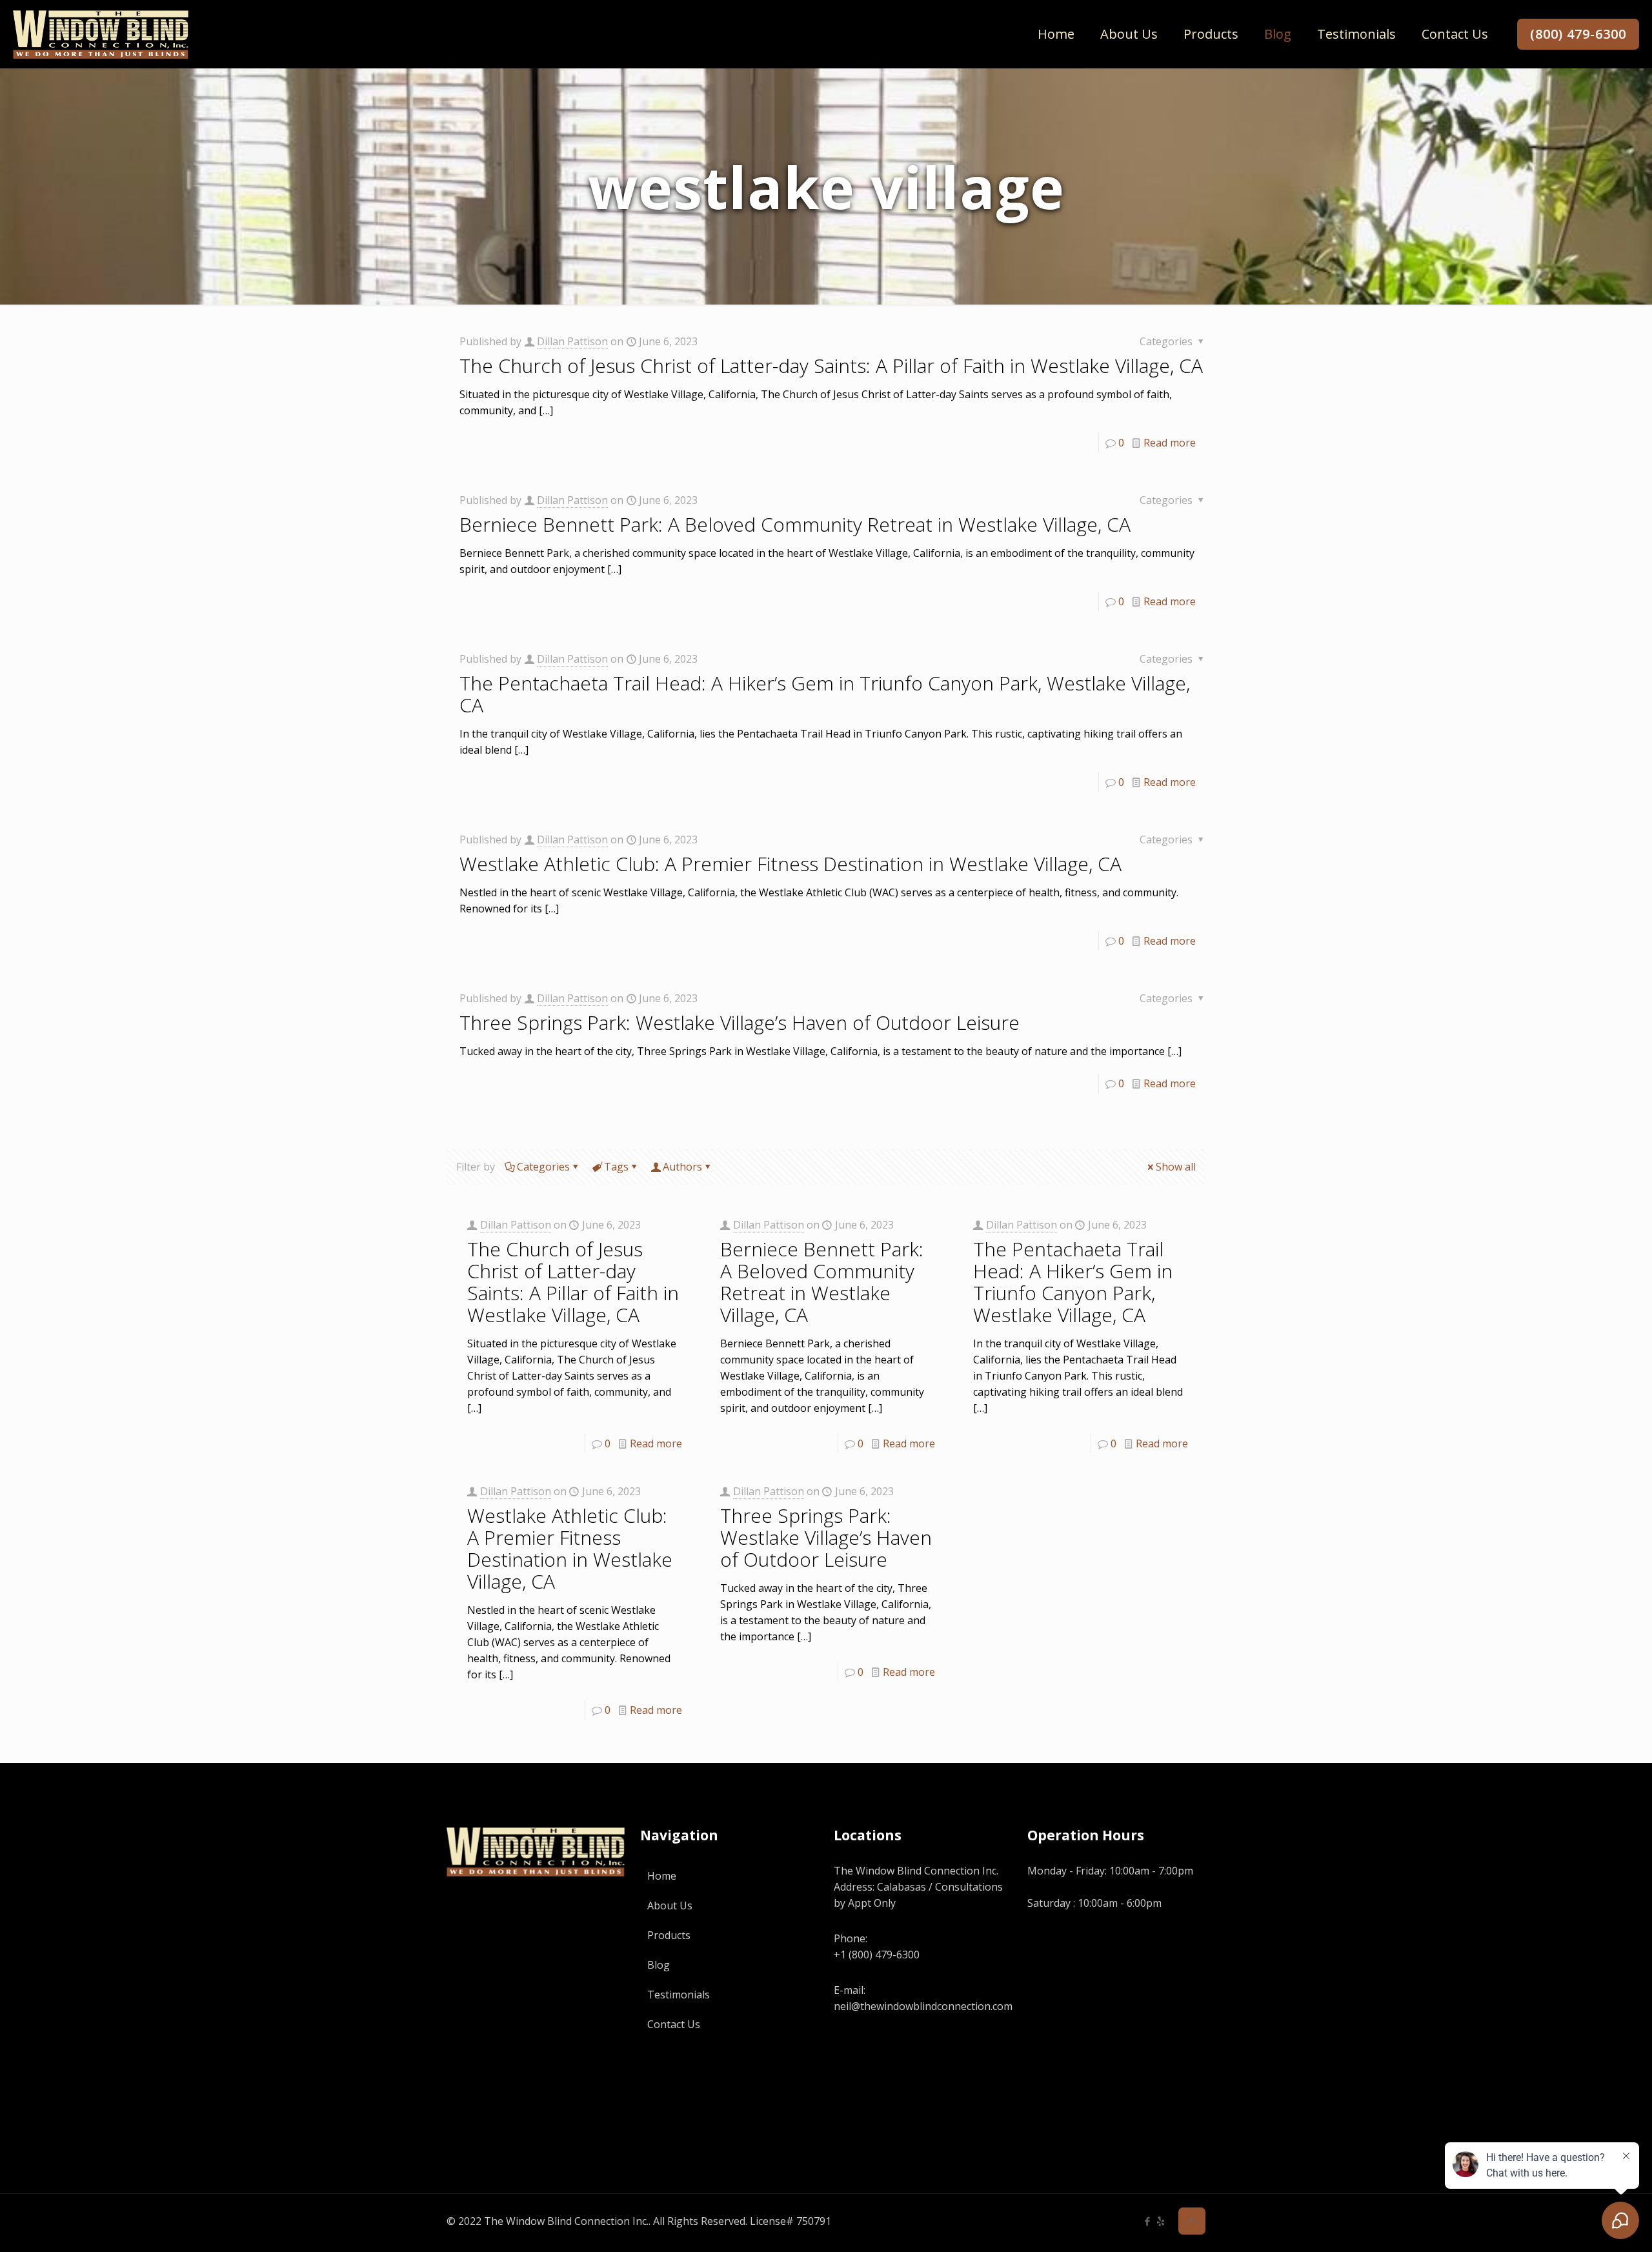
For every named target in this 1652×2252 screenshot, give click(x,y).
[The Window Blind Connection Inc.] (101, 34)
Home (662, 1876)
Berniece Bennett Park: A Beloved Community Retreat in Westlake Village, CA (795, 524)
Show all (1176, 1167)
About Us (670, 1905)
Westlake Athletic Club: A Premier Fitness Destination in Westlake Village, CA (791, 864)
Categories (543, 1167)
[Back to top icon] (1192, 2221)
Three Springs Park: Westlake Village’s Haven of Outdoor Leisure (740, 1022)
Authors (682, 1167)
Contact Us (674, 2024)
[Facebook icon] (1147, 2221)
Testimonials (679, 1995)
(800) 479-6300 (1578, 34)
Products (669, 1935)
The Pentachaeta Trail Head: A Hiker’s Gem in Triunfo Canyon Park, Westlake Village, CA (825, 694)
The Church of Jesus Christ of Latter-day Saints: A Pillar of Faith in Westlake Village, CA (831, 366)
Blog (659, 1965)
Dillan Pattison (572, 341)
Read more (1170, 443)
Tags (616, 1167)
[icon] (1161, 2221)
